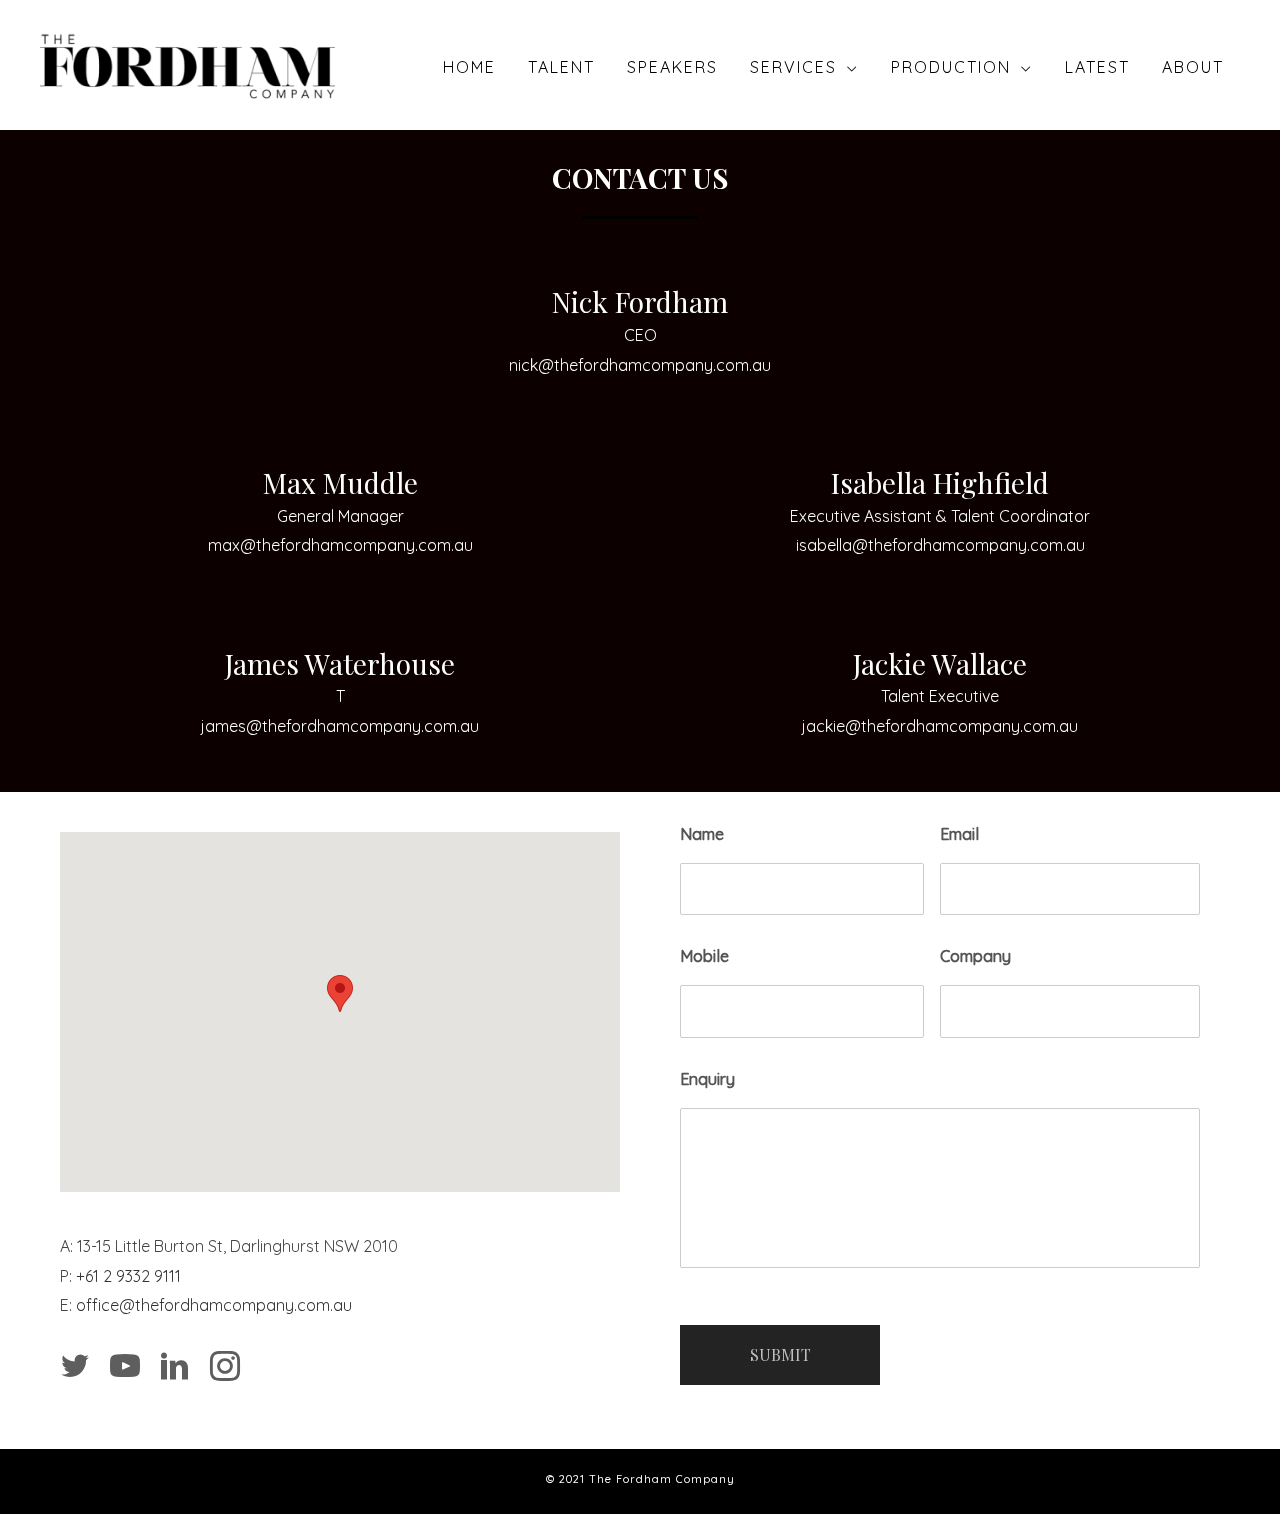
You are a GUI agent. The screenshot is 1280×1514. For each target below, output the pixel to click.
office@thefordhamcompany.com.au (214, 1305)
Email (959, 834)
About (1193, 67)
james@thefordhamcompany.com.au (340, 726)
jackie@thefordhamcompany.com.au (940, 726)
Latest (1097, 67)
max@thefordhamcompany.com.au (340, 545)
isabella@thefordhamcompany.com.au (940, 545)
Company (975, 956)
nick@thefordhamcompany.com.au (640, 365)
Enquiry (707, 1079)
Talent (561, 67)
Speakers (672, 67)
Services (793, 67)
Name (702, 834)
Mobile (704, 956)
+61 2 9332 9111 (128, 1276)
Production (951, 67)
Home (469, 67)
